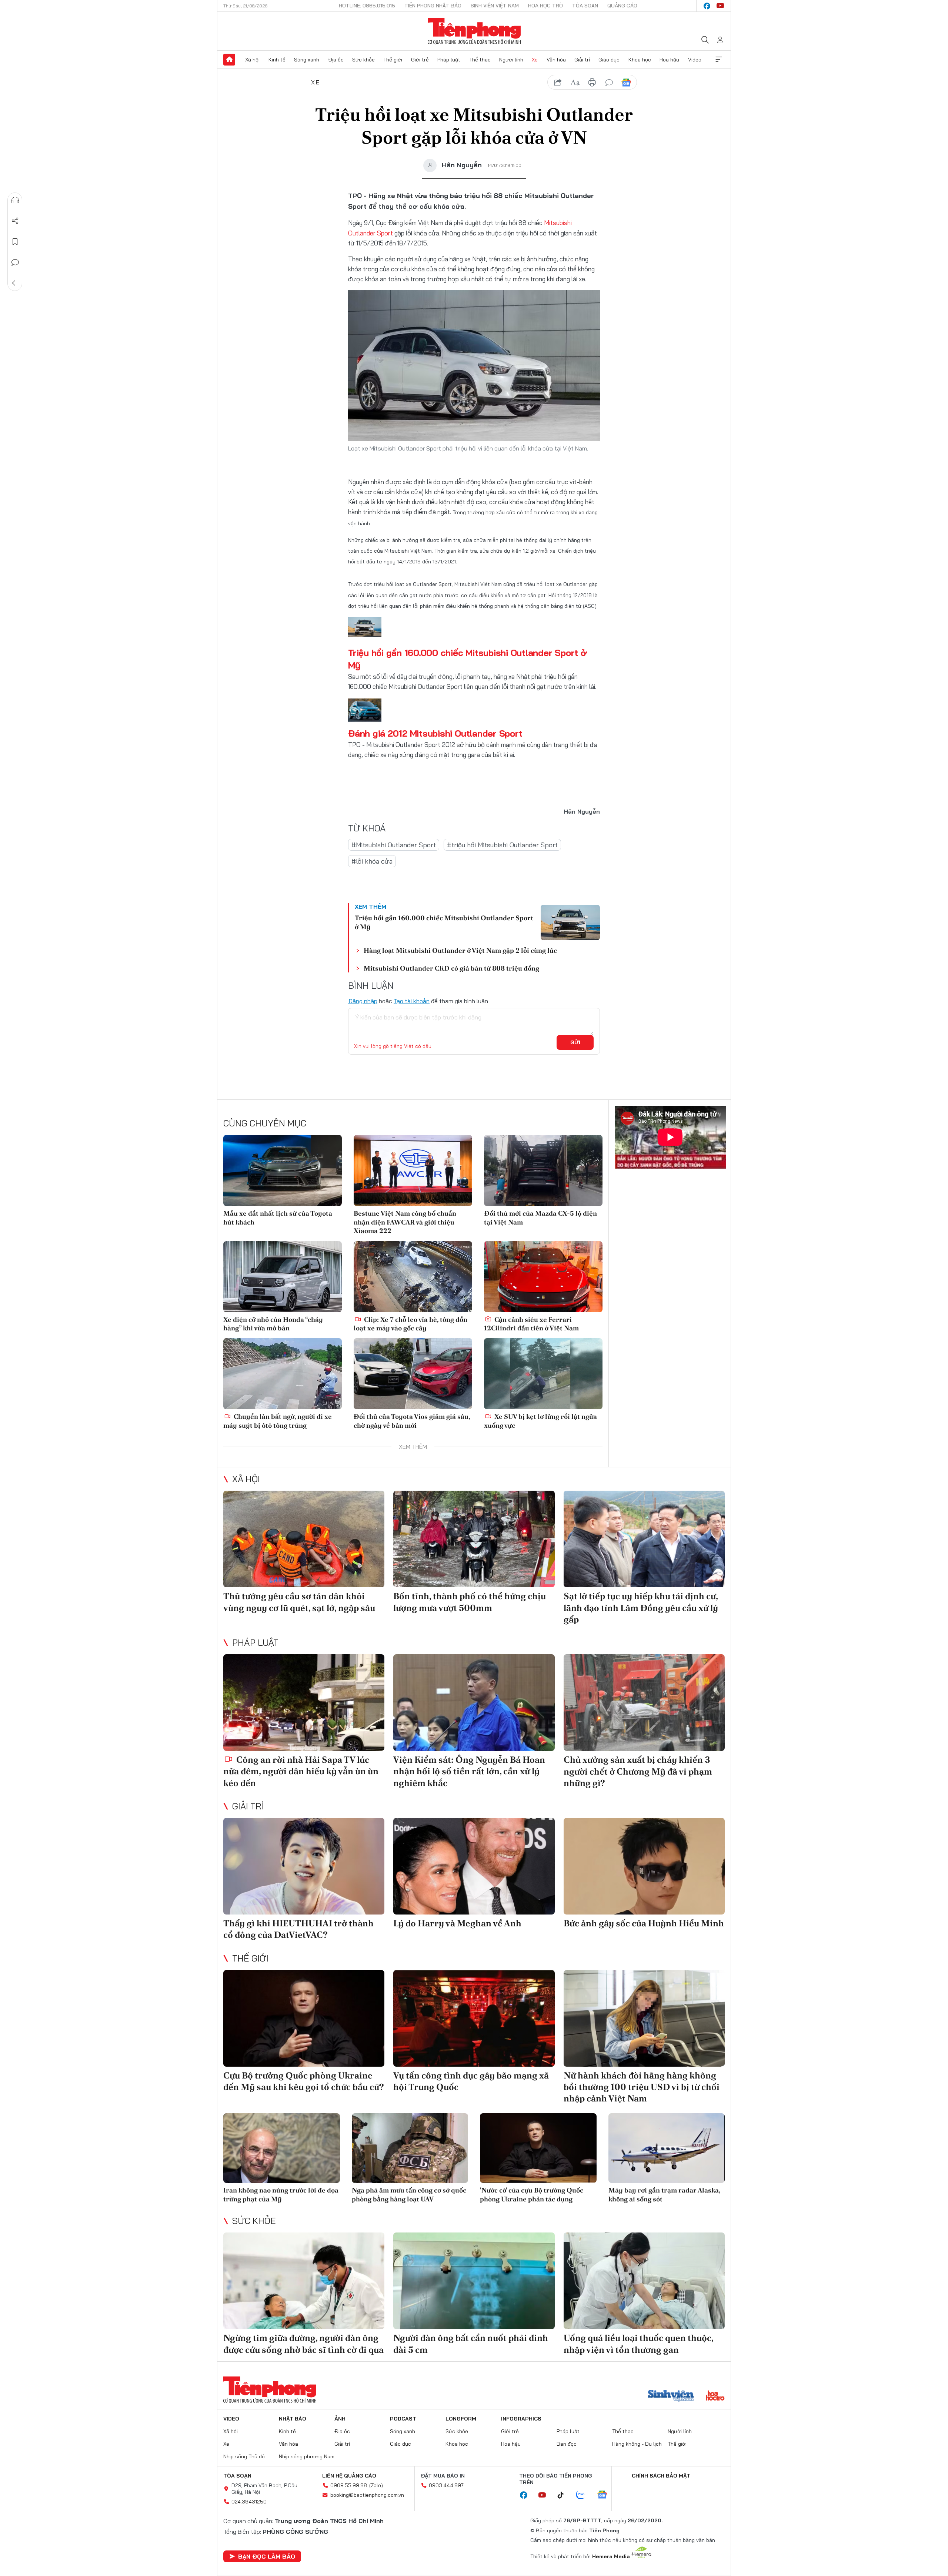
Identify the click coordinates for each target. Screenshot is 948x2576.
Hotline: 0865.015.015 (367, 6)
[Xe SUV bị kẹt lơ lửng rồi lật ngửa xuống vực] (543, 1374)
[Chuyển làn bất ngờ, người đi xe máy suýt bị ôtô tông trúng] (283, 1374)
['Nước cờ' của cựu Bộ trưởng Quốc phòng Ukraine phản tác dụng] (538, 2148)
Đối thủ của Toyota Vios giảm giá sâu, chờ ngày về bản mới (412, 1421)
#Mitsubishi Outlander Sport (394, 845)
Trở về (15, 283)
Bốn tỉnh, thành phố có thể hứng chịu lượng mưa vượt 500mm (470, 1602)
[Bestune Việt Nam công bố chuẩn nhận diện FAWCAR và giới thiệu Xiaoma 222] (413, 1170)
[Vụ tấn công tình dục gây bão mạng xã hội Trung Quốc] (474, 2018)
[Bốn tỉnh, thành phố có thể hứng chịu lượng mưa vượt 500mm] (474, 1539)
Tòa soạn (585, 6)
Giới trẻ (420, 60)
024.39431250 (249, 2502)
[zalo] (584, 2495)
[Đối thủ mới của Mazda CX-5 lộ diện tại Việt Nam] (543, 1170)
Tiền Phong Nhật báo (433, 6)
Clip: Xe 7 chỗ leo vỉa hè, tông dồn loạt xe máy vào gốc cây (410, 1324)
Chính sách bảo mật (661, 2476)
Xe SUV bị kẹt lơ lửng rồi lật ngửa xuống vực (540, 1421)
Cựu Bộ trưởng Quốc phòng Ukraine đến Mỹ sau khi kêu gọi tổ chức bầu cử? (304, 2081)
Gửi (575, 1042)
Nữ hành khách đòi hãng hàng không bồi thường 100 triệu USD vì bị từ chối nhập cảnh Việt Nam (642, 2087)
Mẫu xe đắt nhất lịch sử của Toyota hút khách (278, 1217)
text (575, 83)
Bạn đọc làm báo (267, 2556)
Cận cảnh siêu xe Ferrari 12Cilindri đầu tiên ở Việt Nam (531, 1324)
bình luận (609, 83)
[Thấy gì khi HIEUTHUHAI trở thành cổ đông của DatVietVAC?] (304, 1866)
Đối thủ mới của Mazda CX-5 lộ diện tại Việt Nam (540, 1217)
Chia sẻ (15, 221)
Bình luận (15, 262)
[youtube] (720, 6)
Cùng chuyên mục (265, 1123)
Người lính (511, 60)
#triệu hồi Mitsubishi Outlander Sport (502, 845)
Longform (461, 2419)
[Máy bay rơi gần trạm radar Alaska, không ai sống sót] (667, 2148)
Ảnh (340, 2419)
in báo (592, 83)
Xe (535, 60)
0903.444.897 (446, 2485)
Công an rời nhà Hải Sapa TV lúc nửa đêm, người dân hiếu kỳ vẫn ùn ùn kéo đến (301, 1771)
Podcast (403, 2419)
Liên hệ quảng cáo (349, 2476)
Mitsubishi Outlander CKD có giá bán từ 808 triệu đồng (451, 968)
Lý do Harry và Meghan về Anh (457, 1923)
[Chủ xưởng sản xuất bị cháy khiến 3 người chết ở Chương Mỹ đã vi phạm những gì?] (644, 1703)
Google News (626, 83)
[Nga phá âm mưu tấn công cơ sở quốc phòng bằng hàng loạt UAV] (410, 2148)
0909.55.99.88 (349, 2485)
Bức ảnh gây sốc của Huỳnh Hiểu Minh (644, 1923)
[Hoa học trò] (715, 2396)
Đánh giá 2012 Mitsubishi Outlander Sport (435, 733)
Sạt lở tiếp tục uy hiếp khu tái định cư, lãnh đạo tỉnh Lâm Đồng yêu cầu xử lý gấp (641, 1607)
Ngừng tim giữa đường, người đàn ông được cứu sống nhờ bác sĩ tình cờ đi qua (303, 2344)
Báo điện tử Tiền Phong (474, 31)
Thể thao (480, 60)
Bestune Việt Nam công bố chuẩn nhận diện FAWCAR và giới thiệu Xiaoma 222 (405, 1222)
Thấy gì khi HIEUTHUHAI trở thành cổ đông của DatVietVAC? (298, 1929)
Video (695, 60)
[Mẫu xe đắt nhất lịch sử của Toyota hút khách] (283, 1170)
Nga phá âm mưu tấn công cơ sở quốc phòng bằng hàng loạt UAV (409, 2194)
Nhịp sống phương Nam (307, 2456)
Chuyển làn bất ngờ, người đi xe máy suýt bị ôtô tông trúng (278, 1421)
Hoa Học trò (545, 6)
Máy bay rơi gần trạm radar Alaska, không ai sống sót (664, 2194)
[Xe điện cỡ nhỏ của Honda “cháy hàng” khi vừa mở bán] (283, 1277)
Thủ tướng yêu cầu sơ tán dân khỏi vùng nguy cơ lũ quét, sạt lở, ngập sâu (299, 1602)
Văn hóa (556, 60)
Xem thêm (719, 60)
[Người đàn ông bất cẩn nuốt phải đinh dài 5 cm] (474, 2281)
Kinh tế (277, 60)
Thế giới (393, 60)
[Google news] (606, 2495)
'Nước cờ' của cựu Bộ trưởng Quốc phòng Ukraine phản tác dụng (532, 2194)
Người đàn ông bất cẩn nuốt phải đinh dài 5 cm (471, 2344)
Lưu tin (15, 242)
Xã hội (252, 60)
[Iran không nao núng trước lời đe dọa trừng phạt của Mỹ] (282, 2148)
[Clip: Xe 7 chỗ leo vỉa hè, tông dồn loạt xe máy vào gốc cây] (413, 1277)
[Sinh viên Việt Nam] (671, 2396)
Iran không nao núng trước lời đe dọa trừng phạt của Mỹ (281, 2194)
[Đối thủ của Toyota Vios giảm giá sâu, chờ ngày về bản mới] (413, 1374)
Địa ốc (336, 60)
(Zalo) (376, 2485)
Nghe (15, 200)
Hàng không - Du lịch (637, 2444)
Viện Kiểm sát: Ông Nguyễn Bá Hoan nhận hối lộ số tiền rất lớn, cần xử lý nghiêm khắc (469, 1771)
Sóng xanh (307, 60)
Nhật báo (293, 2419)
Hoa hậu (669, 60)
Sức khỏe (363, 60)
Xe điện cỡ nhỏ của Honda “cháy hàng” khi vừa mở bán (273, 1324)
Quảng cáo (622, 6)
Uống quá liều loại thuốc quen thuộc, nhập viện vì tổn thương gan (638, 2344)
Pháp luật (449, 60)
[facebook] (707, 6)
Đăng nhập (363, 1001)
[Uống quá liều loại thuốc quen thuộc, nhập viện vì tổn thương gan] (644, 2281)
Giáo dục (609, 60)
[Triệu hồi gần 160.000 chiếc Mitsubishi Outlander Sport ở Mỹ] (570, 922)
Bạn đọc (567, 2444)
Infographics (521, 2419)
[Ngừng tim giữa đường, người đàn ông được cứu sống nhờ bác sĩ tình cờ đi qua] (304, 2281)
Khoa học (640, 60)
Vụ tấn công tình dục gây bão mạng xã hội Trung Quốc (471, 2081)
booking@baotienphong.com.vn (367, 2495)
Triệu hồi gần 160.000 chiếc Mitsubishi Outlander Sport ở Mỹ (444, 922)
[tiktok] (564, 2495)
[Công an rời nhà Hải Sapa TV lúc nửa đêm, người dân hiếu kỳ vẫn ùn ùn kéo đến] (304, 1703)
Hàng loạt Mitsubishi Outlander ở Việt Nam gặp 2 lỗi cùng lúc (460, 950)
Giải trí (582, 60)
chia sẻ (558, 83)
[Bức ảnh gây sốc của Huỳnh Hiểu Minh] (644, 1866)
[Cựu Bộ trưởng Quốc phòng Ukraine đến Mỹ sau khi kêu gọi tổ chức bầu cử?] (304, 2018)
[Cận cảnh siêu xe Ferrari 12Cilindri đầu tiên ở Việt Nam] (543, 1277)
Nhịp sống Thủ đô (244, 2456)
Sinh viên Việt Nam (495, 6)
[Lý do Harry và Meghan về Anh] (474, 1866)
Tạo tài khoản (412, 1001)
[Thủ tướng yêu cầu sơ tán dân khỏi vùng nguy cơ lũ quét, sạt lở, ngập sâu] (304, 1539)
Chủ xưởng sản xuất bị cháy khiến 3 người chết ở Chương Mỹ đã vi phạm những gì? (638, 1771)
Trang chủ (229, 60)
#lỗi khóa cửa (372, 861)
